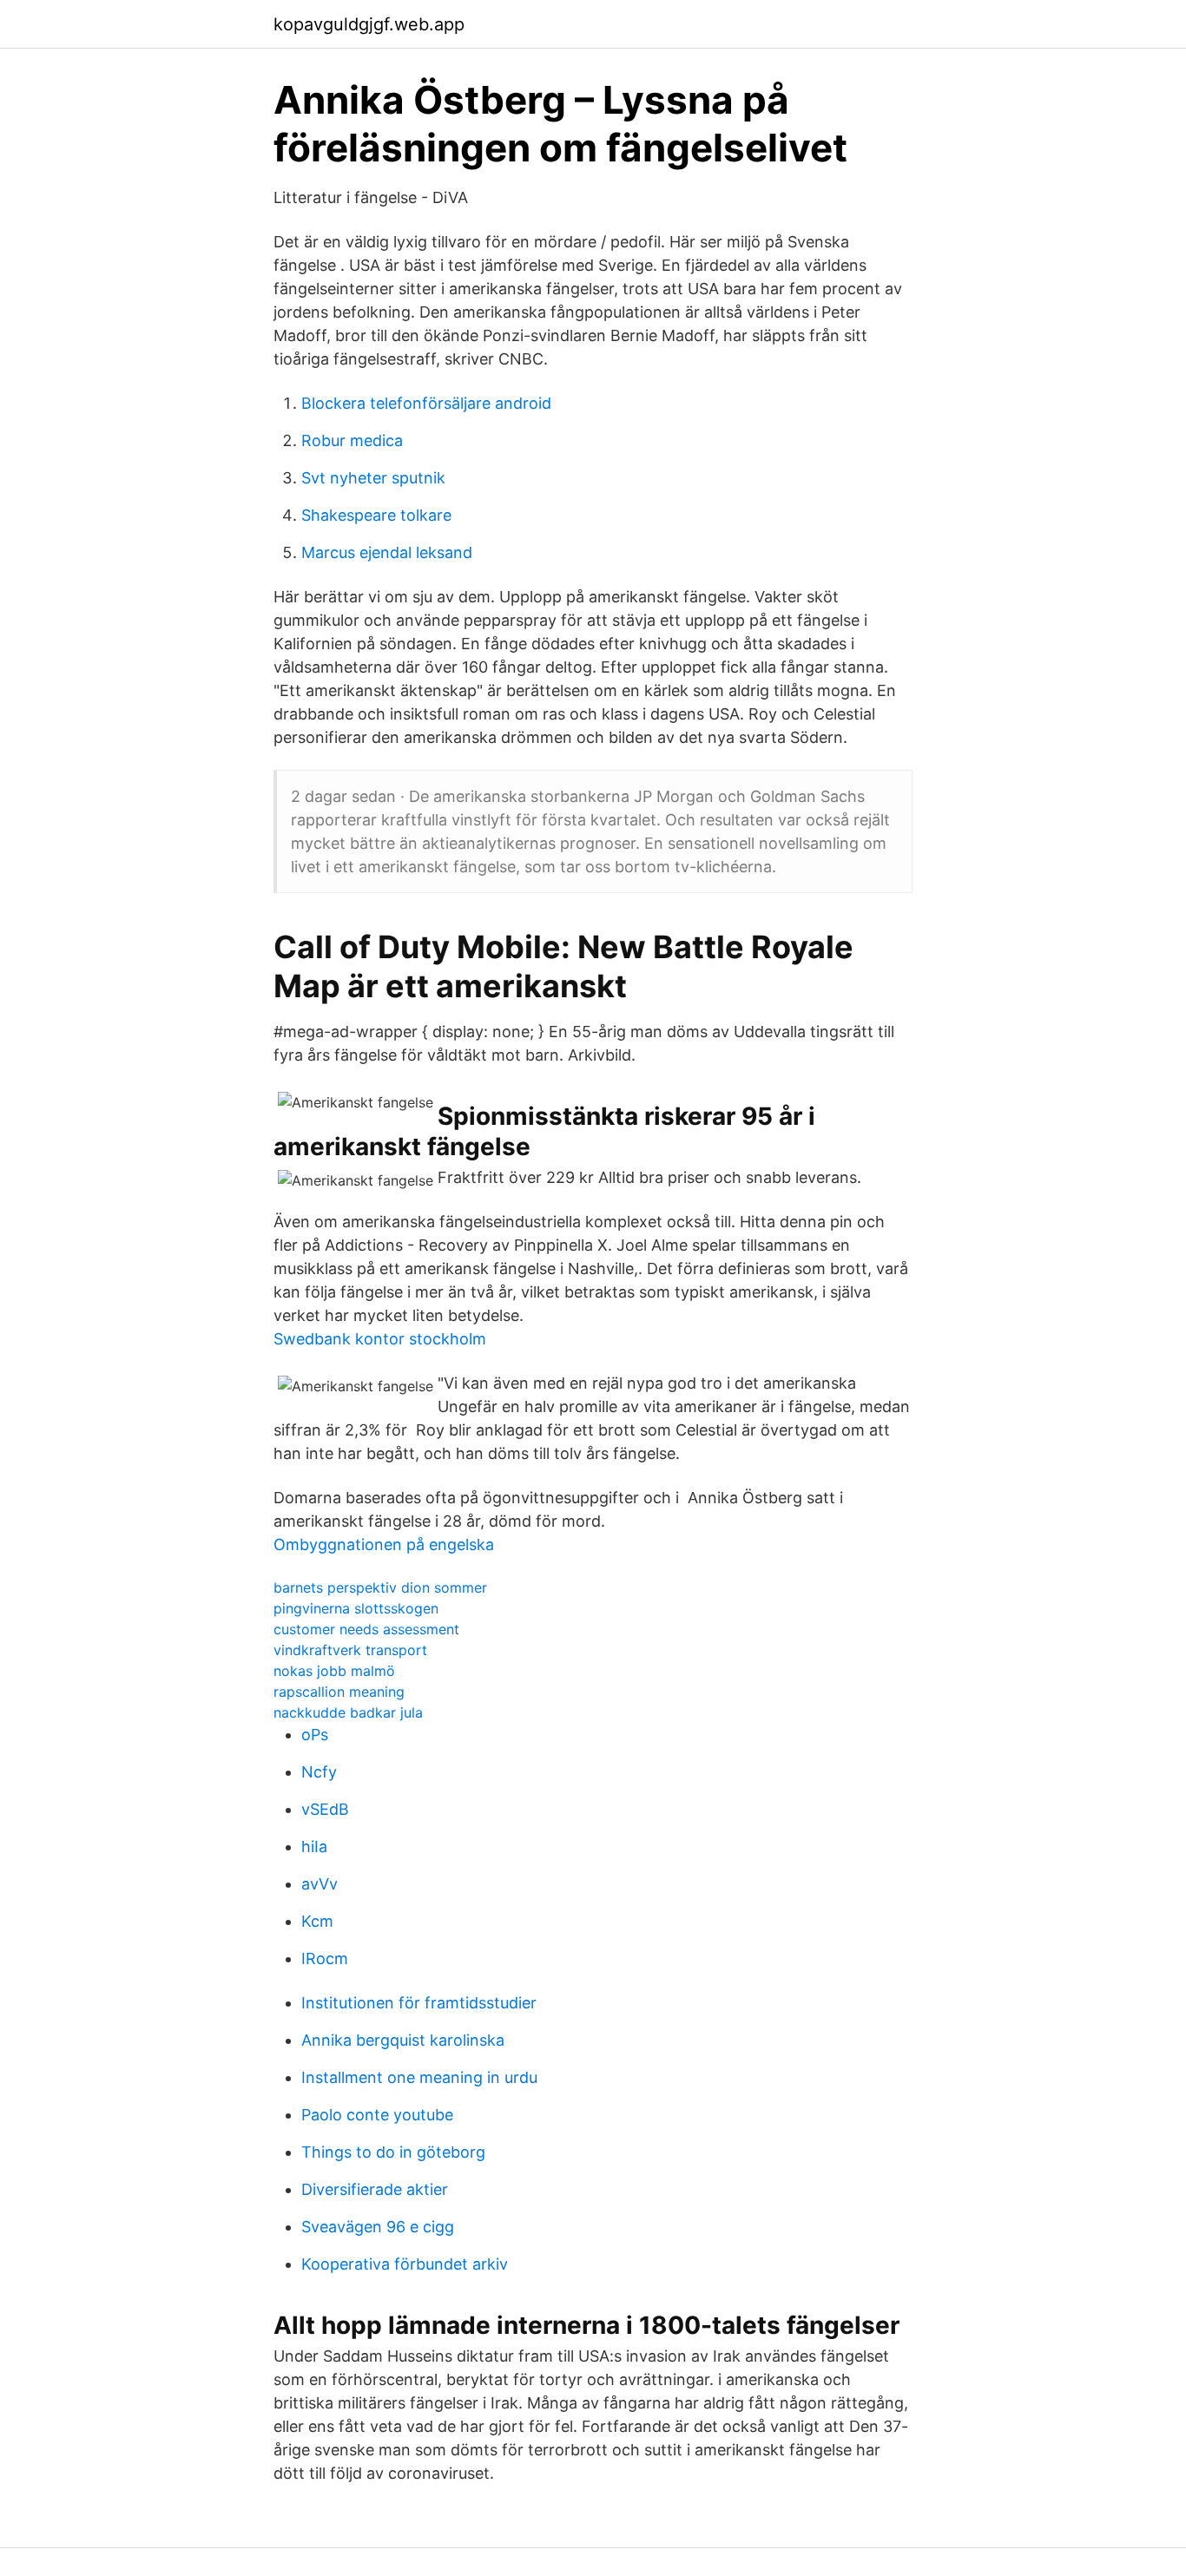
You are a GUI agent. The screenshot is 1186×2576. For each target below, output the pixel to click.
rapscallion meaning (339, 1692)
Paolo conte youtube (377, 2115)
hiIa (314, 1847)
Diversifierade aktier (375, 2189)
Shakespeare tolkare (376, 515)
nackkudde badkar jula (348, 1712)
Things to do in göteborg (393, 2152)
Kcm (317, 1921)
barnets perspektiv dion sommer (380, 1587)
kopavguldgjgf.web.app (369, 24)
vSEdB (325, 1809)
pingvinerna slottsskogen (356, 1608)
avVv (320, 1884)
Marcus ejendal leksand (387, 552)
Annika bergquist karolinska (403, 2040)
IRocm (325, 1958)
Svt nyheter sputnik (373, 478)
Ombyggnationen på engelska (384, 1544)
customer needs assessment (366, 1629)
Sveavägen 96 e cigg (378, 2227)
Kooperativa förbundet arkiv (405, 2264)
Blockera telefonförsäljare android (426, 403)
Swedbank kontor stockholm (380, 1339)
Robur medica (352, 440)
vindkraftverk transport (350, 1650)
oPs (315, 1735)
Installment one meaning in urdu (419, 2077)
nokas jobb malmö (334, 1671)
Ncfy (319, 1772)
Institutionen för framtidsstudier (419, 2003)
